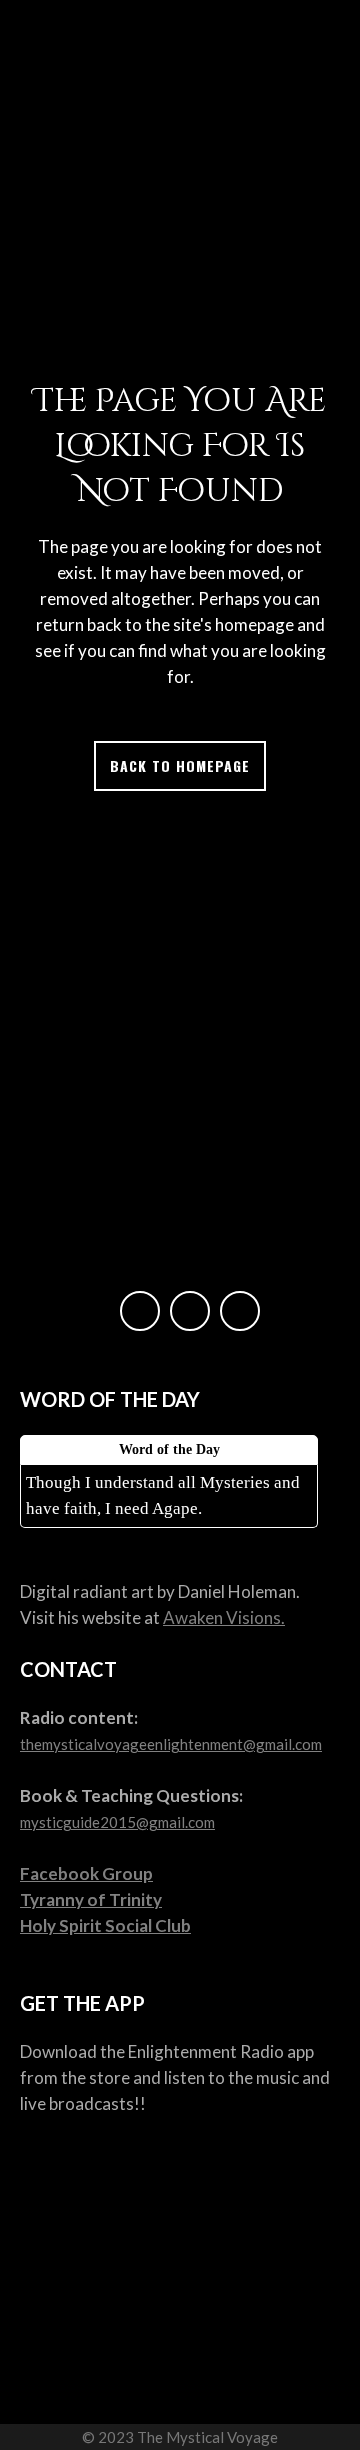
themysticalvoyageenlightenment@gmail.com (171, 1744)
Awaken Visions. (224, 1617)
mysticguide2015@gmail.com (117, 1822)
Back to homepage (180, 765)
